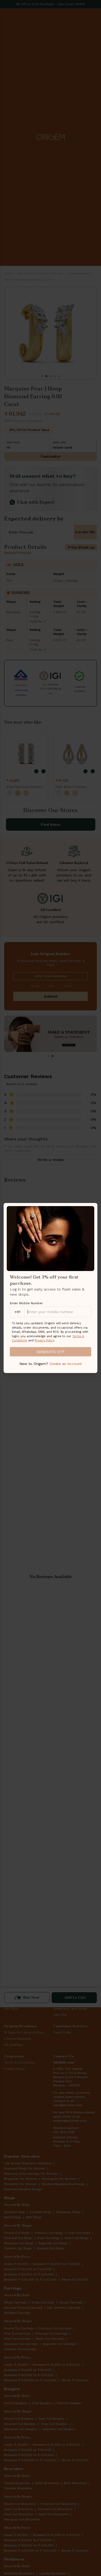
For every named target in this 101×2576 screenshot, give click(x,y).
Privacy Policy (44, 1340)
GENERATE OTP (51, 1352)
